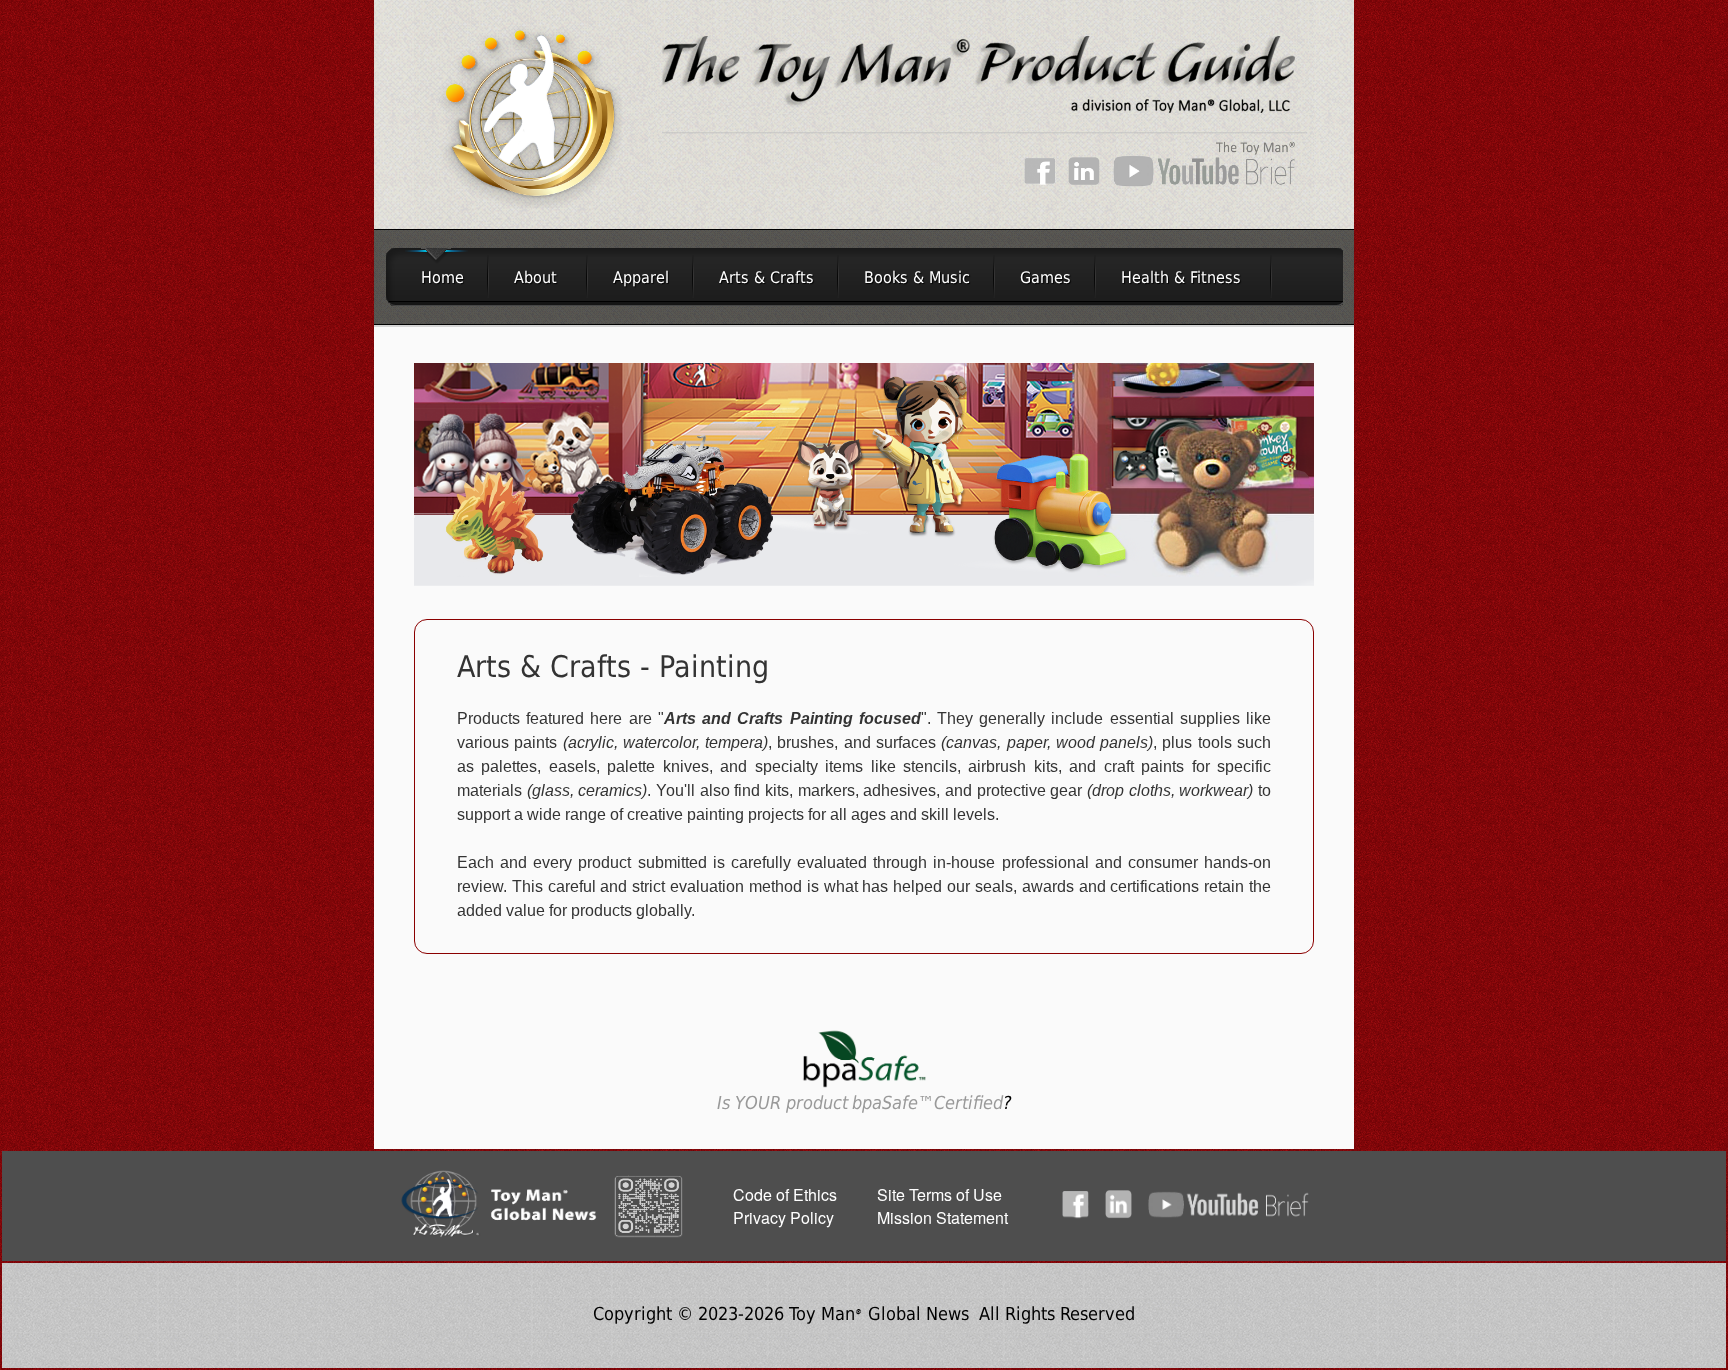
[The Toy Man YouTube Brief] (1203, 181)
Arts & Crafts (766, 277)
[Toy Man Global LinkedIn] (1084, 181)
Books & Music (917, 277)
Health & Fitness (1181, 277)
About (535, 277)
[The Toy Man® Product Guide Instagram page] (1134, 1214)
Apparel (641, 277)
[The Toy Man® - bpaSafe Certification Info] (864, 1086)
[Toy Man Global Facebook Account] (1040, 181)
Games (1045, 277)
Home (437, 277)
